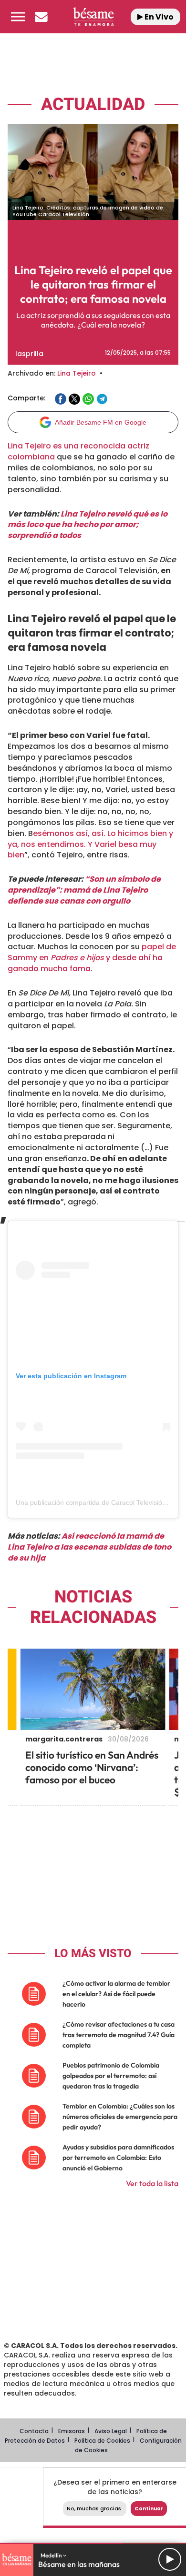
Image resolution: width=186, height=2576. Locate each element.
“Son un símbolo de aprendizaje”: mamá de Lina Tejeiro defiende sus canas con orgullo (84, 890)
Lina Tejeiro (77, 373)
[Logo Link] (93, 17)
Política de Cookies (102, 2441)
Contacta (34, 2431)
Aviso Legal (111, 2431)
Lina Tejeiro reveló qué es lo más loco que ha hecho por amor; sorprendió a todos (88, 525)
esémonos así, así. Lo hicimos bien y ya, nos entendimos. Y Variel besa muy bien (90, 844)
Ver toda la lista (152, 2183)
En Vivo (158, 17)
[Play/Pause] (170, 2559)
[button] (18, 17)
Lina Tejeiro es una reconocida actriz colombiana (78, 451)
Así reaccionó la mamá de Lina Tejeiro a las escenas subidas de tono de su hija (89, 1547)
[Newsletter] (41, 17)
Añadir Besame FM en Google (101, 422)
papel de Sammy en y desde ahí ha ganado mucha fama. (92, 958)
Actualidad (93, 104)
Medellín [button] (52, 2555)
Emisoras (72, 2431)
